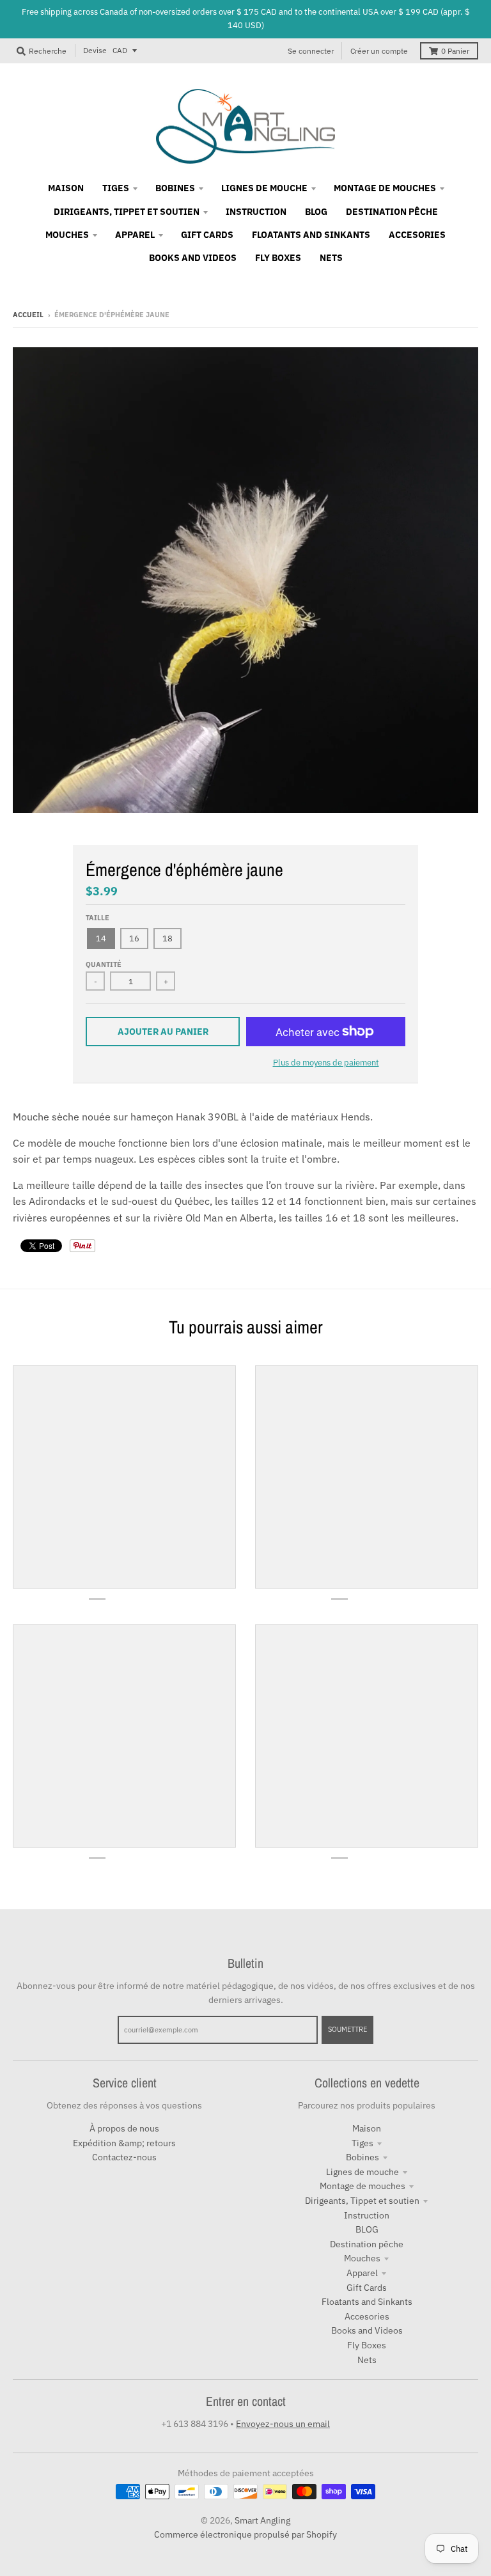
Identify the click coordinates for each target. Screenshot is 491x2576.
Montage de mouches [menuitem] (385, 188)
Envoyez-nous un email (283, 2424)
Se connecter (311, 51)
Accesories (367, 2316)
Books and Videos (367, 2330)
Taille (97, 918)
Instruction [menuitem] (256, 212)
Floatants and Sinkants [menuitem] (311, 235)
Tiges (362, 2143)
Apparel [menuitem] (135, 235)
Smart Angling (262, 2520)
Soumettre (347, 2029)
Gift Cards (367, 2288)
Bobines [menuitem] (175, 188)
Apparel (362, 2273)
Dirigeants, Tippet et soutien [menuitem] (127, 212)
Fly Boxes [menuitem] (278, 258)
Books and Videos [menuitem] (193, 258)
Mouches (362, 2258)
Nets (367, 2360)
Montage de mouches (362, 2186)
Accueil (28, 315)
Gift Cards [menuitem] (207, 235)
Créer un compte (379, 51)
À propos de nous (124, 2128)
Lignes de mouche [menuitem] (264, 188)
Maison (367, 2128)
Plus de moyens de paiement (326, 1063)
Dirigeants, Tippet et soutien (362, 2201)
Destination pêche (367, 2244)
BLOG (367, 2229)
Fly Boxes (367, 2345)
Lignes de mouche (362, 2172)
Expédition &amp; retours (124, 2143)
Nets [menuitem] (331, 258)
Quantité (104, 964)
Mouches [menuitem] (67, 235)
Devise (95, 50)
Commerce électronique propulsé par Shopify (245, 2534)
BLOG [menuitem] (316, 212)
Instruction (367, 2215)
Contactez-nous (124, 2157)
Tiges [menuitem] (116, 188)
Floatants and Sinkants (367, 2302)
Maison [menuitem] (66, 188)
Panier (455, 51)
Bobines (362, 2157)
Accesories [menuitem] (417, 235)
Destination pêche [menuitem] (392, 212)
